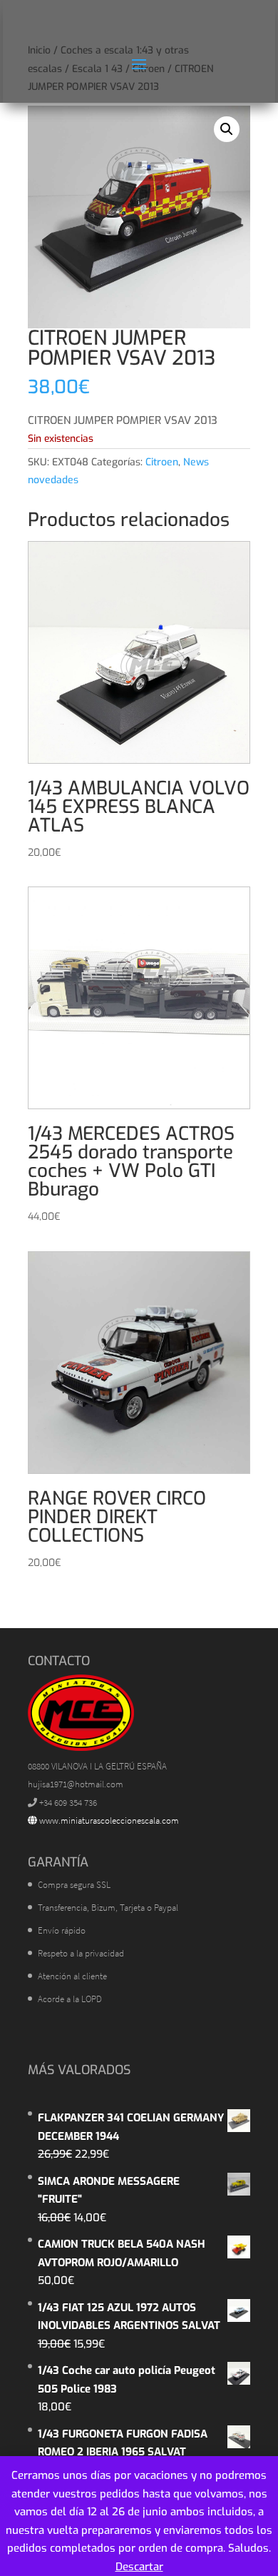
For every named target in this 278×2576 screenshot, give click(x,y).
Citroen (162, 462)
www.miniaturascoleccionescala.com (108, 1820)
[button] (227, 129)
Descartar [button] (139, 2567)
